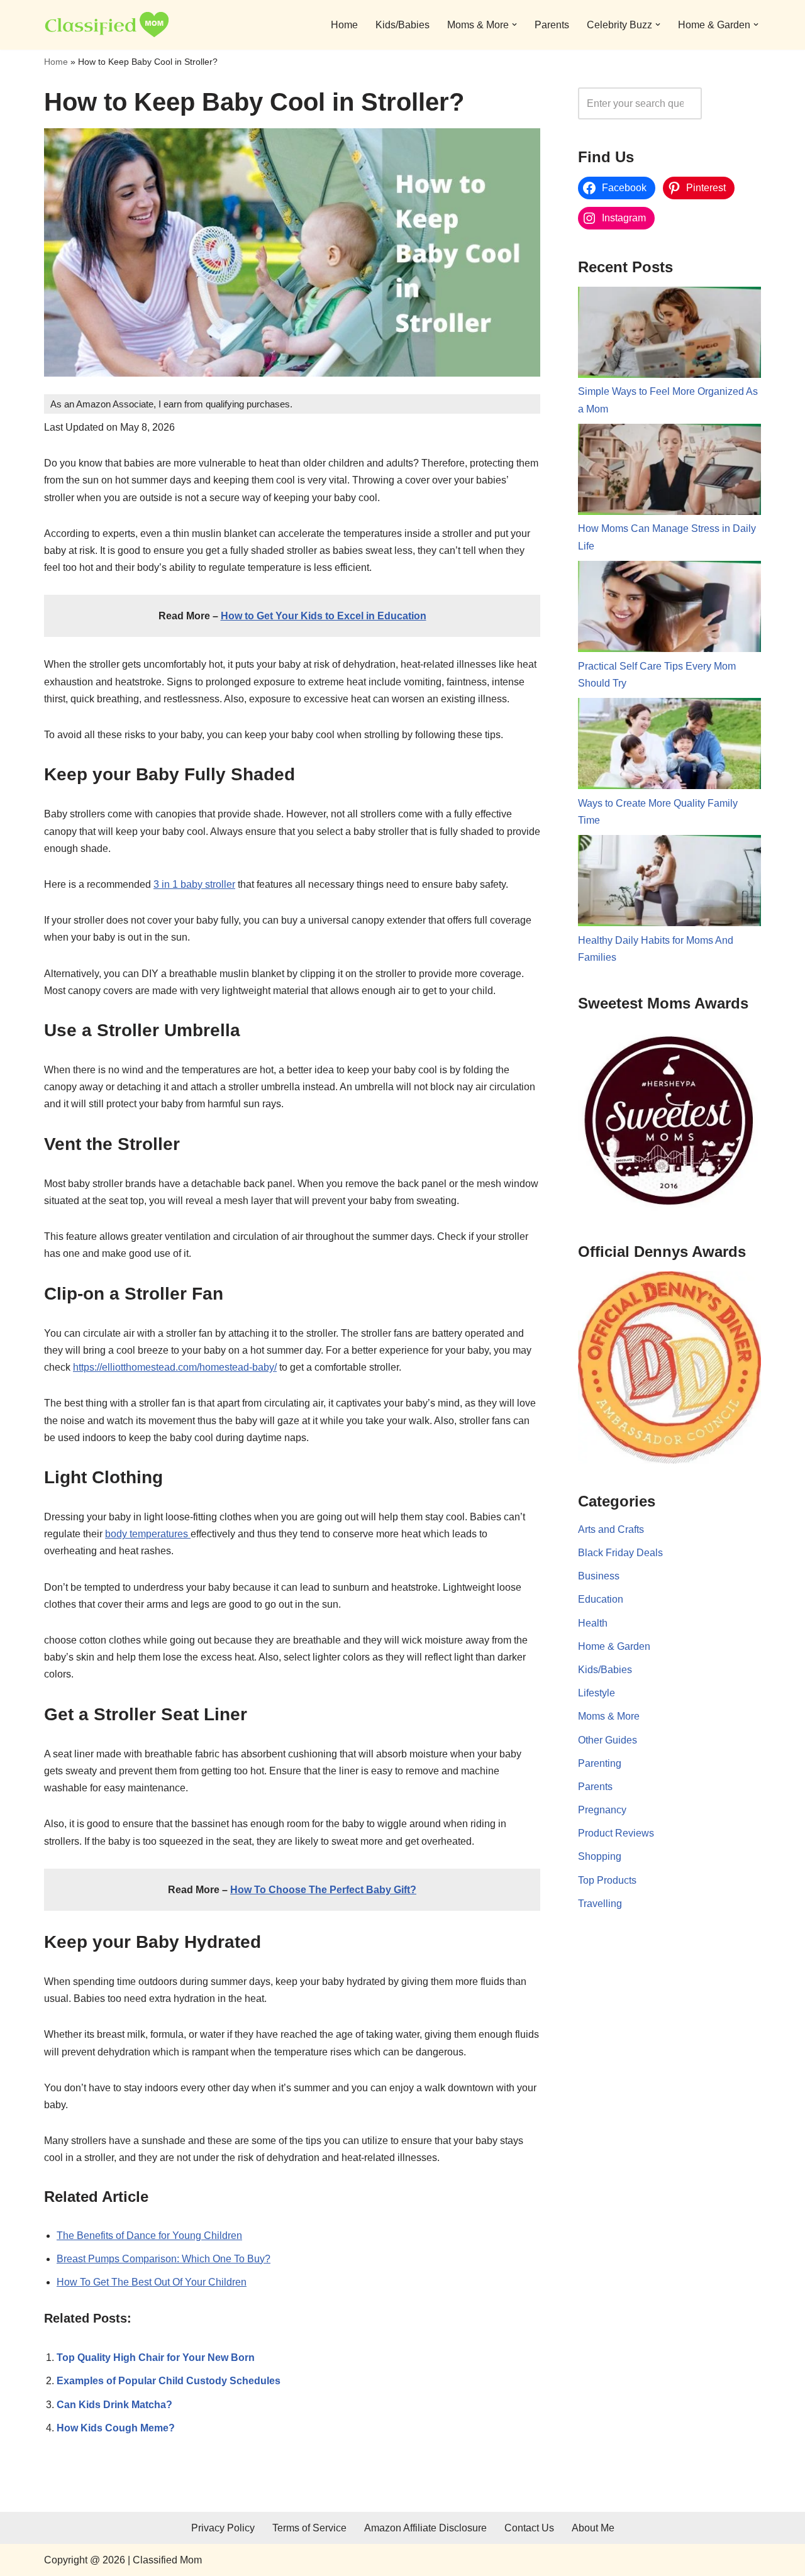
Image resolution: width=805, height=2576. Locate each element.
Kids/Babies (402, 25)
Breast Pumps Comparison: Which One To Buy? (164, 2259)
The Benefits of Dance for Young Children (149, 2236)
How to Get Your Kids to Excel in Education (324, 616)
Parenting (600, 1763)
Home (344, 25)
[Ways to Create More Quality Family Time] (669, 746)
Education (601, 1599)
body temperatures (148, 1534)
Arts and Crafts (611, 1529)
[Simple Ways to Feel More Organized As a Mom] (669, 335)
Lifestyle (597, 1693)
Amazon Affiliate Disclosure (425, 2528)
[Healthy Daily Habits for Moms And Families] (669, 883)
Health (593, 1623)
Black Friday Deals (620, 1553)
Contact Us (529, 2528)
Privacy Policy (223, 2528)
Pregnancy (602, 1810)
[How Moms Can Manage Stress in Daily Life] (669, 472)
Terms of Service (309, 2528)
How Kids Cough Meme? (116, 2428)
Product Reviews (616, 1833)
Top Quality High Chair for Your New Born (156, 2358)
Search (735, 103)
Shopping (600, 1856)
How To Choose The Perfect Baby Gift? (323, 1890)
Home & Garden (614, 1646)
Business (599, 1576)
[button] (514, 25)
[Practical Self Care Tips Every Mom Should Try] (669, 609)
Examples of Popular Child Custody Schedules (169, 2381)
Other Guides (608, 1740)
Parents (552, 25)
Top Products (607, 1880)
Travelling (600, 1904)
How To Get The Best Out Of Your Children (152, 2282)
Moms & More (609, 1716)
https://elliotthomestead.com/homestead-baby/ (175, 1367)
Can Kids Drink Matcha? (114, 2405)
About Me (593, 2528)
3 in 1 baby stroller (194, 884)
